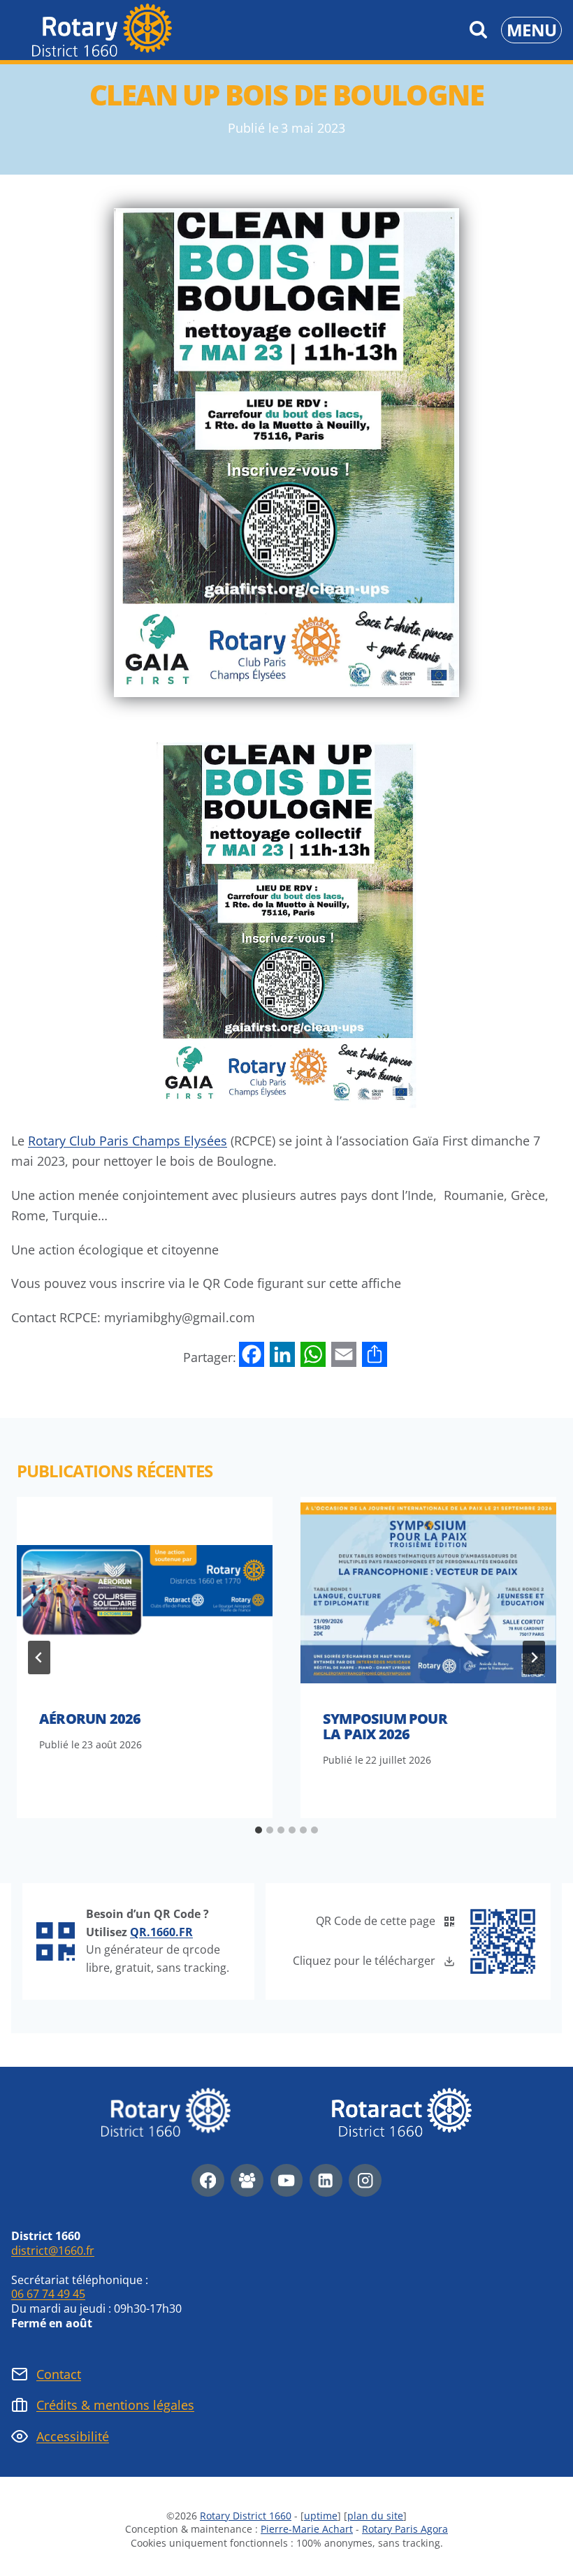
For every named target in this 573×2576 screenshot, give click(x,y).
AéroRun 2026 (90, 1719)
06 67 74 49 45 (48, 2294)
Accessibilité (73, 2436)
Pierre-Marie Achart (307, 2529)
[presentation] (145, 1593)
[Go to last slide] (39, 1657)
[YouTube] (287, 2180)
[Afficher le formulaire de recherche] (478, 30)
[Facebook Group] (247, 2180)
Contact (59, 2374)
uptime (321, 2516)
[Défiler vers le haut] (523, 2545)
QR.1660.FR (161, 1932)
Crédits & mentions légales (115, 2405)
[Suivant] (534, 1657)
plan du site (375, 2516)
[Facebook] (208, 2180)
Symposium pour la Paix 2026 (385, 1726)
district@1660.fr (53, 2251)
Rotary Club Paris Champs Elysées (128, 1141)
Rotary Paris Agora (405, 2529)
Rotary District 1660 (246, 2516)
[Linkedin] (326, 2180)
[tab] (259, 1830)
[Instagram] (365, 2180)
